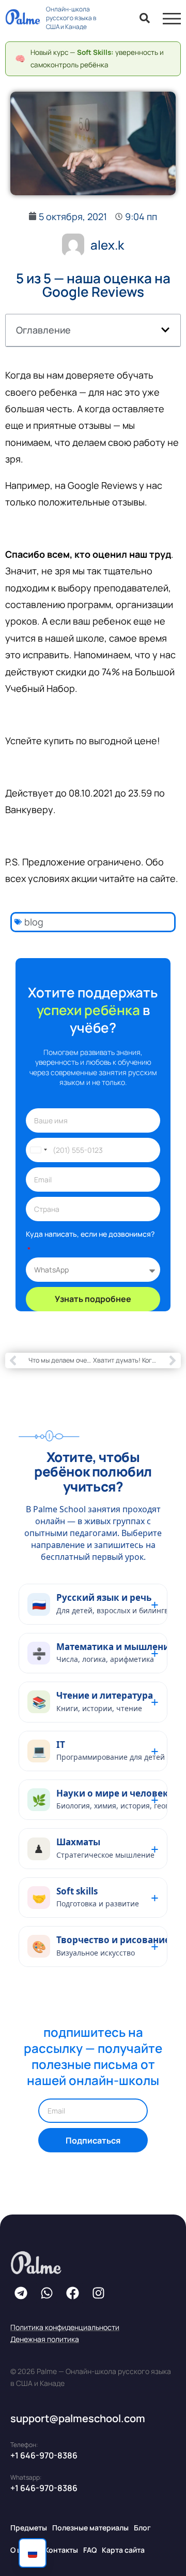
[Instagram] (98, 2293)
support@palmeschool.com (78, 2418)
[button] (165, 330)
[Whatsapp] (47, 2293)
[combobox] (38, 1150)
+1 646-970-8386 (44, 2455)
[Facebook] (72, 2293)
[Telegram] (21, 2293)
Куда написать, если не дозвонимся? (90, 1234)
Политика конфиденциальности (65, 2327)
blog (34, 922)
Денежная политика (45, 2339)
